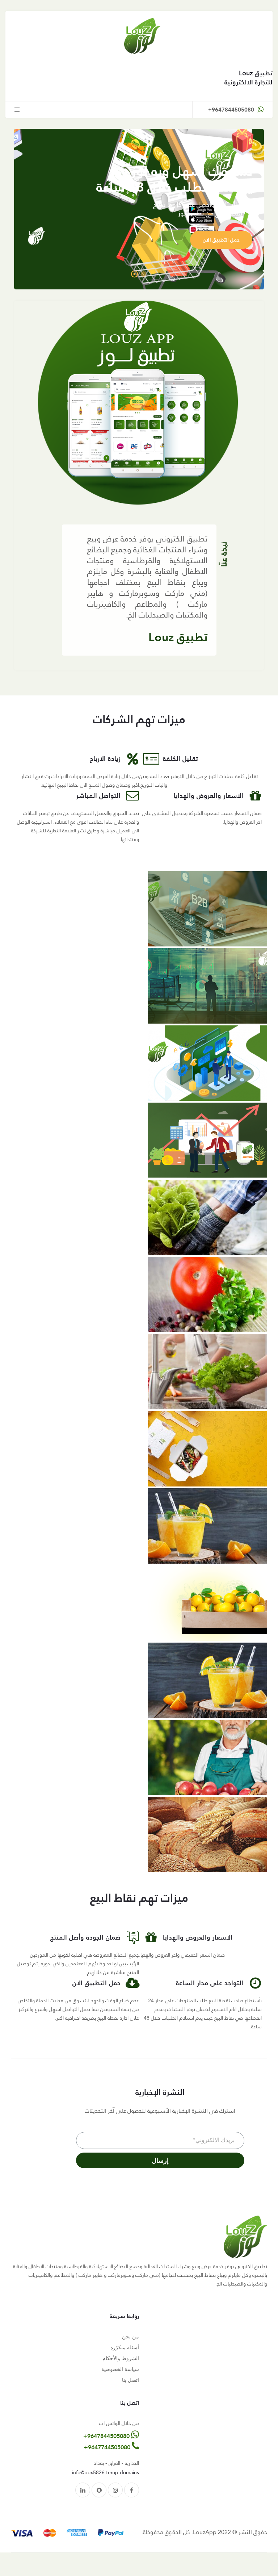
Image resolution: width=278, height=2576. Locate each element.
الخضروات (179, 9)
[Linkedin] (83, 2490)
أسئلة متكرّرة (125, 2347)
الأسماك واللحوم (171, 62)
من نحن (130, 2337)
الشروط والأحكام (121, 2358)
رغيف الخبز (178, 27)
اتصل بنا (130, 2380)
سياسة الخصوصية (120, 2369)
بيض (184, 45)
